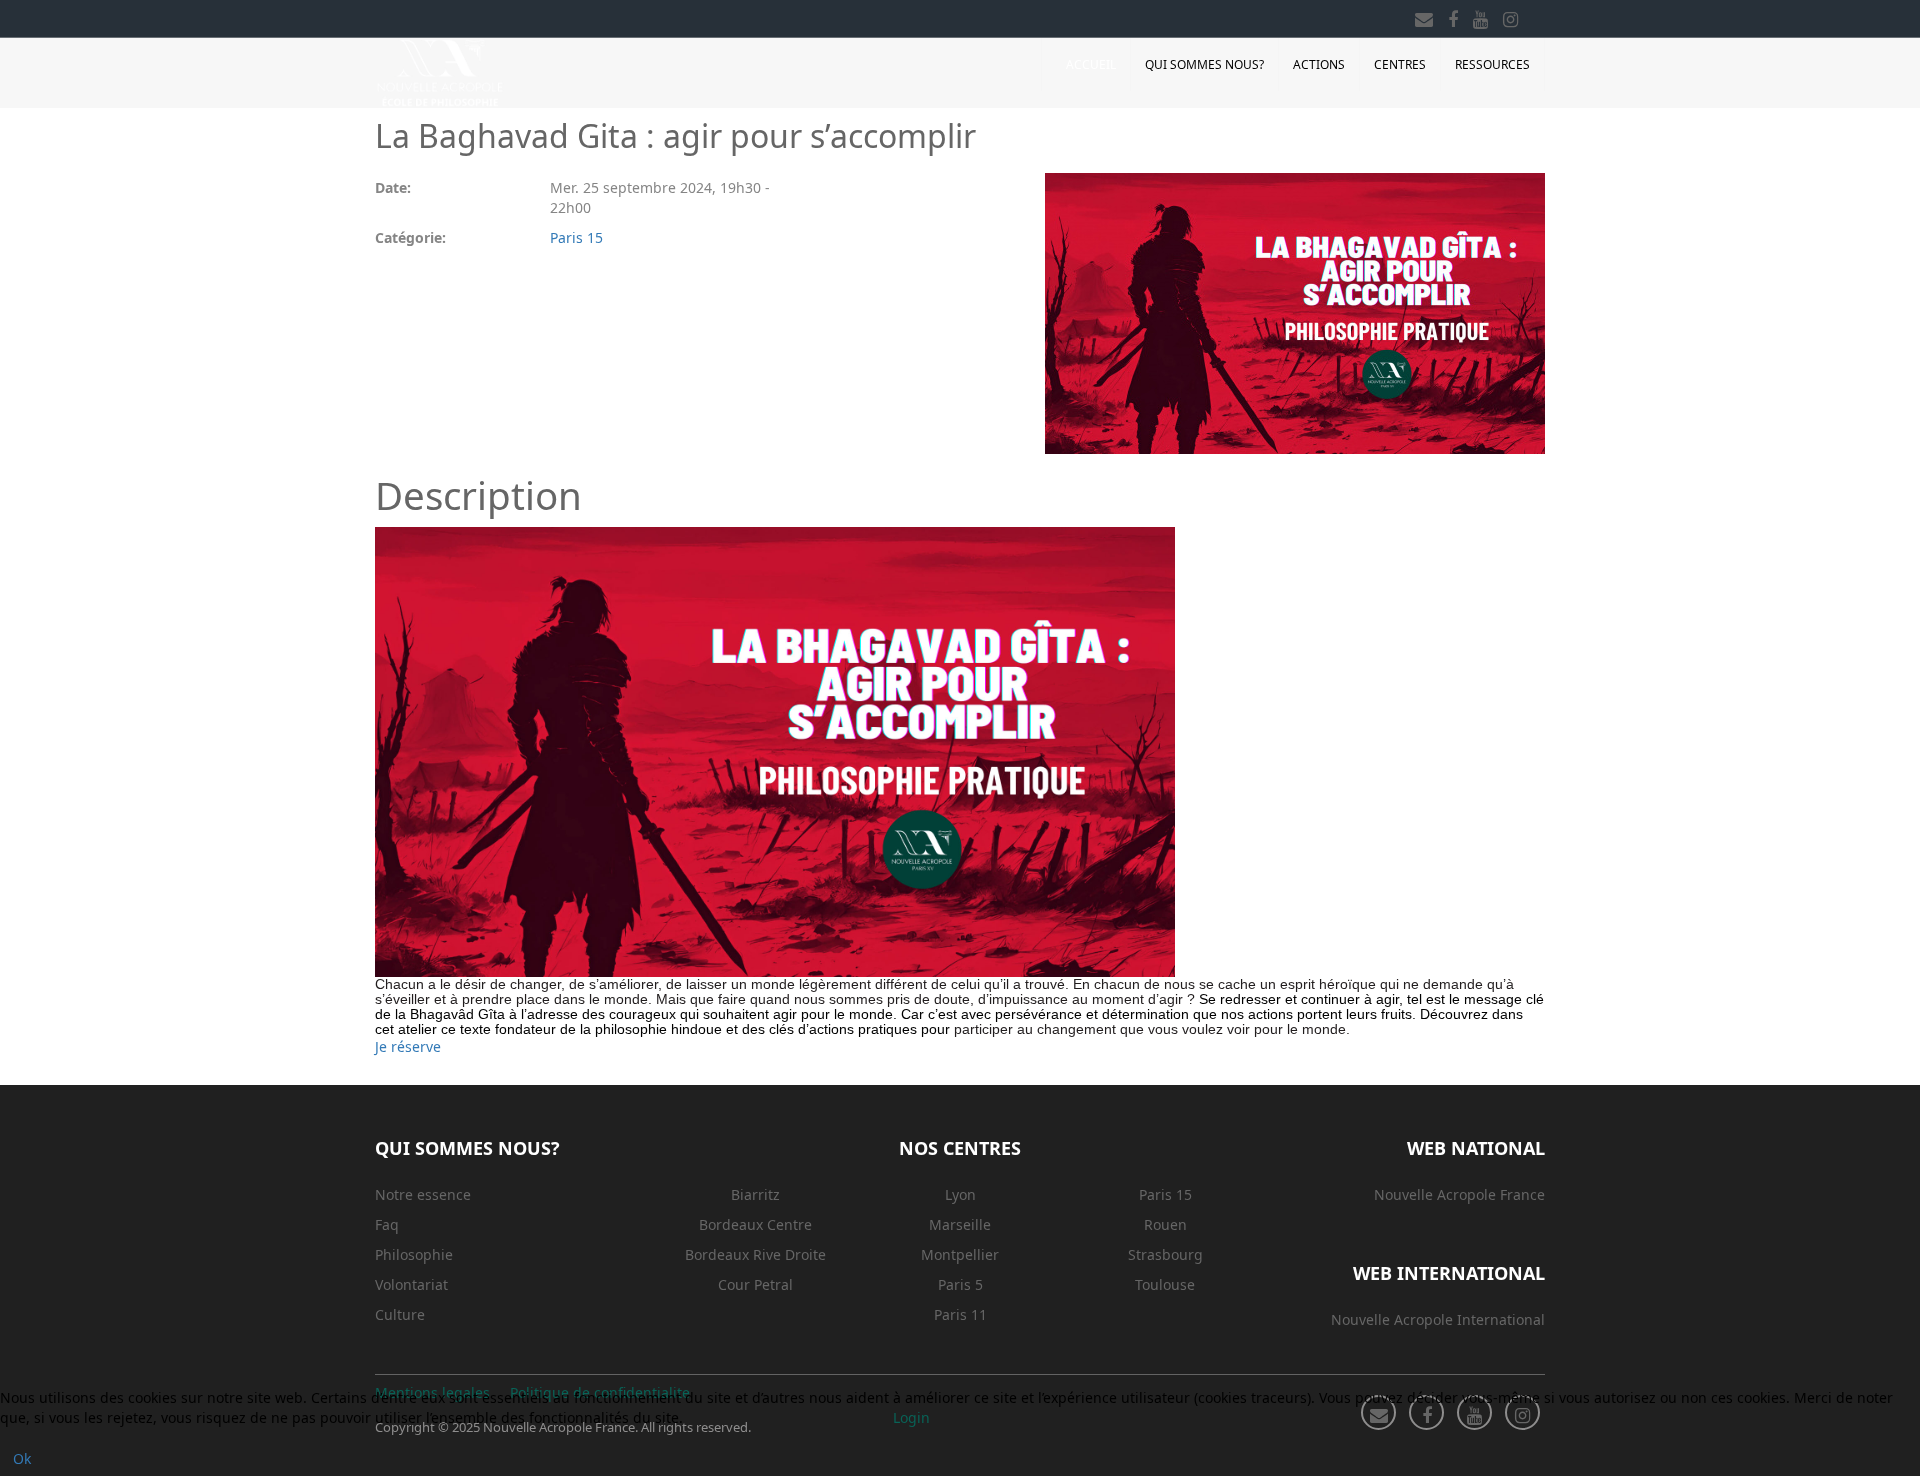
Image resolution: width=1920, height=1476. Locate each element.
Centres (1400, 64)
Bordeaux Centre (755, 1224)
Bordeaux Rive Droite (755, 1254)
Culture (400, 1314)
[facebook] (1453, 16)
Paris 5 (960, 1284)
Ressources (1492, 64)
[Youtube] (1480, 16)
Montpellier (960, 1254)
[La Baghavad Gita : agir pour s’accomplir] (1295, 313)
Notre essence (423, 1194)
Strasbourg (1165, 1254)
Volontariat (411, 1284)
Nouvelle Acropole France (1459, 1194)
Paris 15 (576, 237)
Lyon (960, 1194)
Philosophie (414, 1254)
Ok (22, 1458)
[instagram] (1510, 16)
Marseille (960, 1224)
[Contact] (1424, 16)
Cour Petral (755, 1284)
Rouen (1165, 1224)
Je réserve (408, 1046)
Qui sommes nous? (1204, 64)
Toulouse (1165, 1284)
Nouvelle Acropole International (1438, 1319)
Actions (1319, 64)
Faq (387, 1224)
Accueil (1091, 64)
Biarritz (755, 1194)
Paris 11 (960, 1314)
